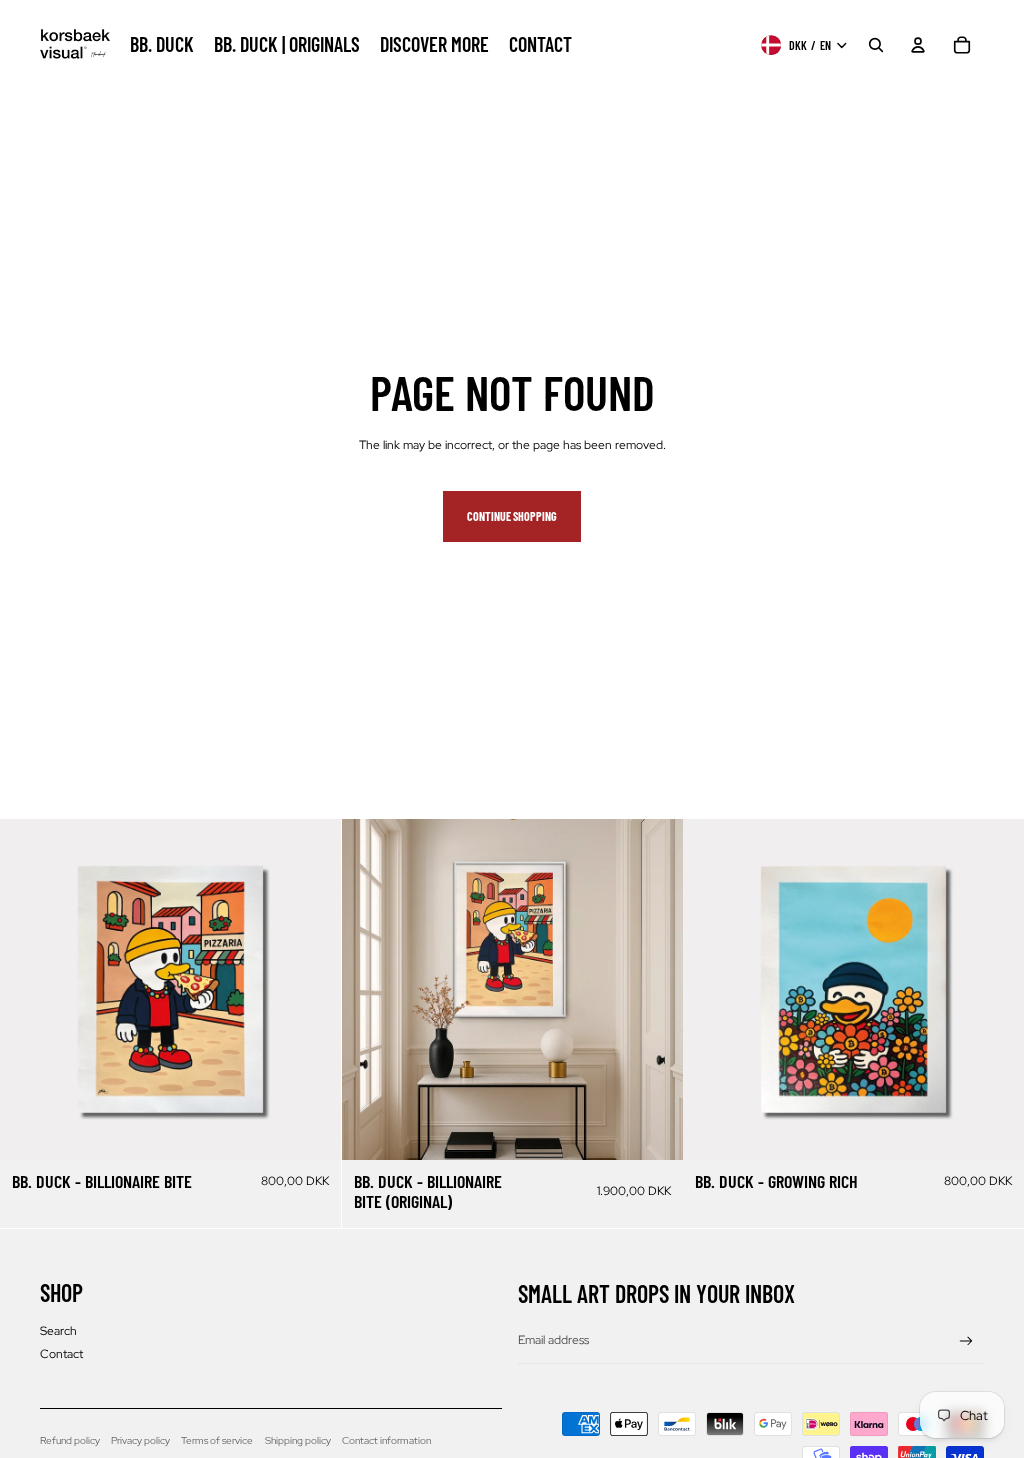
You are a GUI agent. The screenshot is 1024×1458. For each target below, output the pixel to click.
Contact (61, 1354)
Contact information (386, 1440)
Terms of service (217, 1440)
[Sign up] (966, 1341)
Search (58, 1331)
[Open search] (876, 45)
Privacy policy (140, 1440)
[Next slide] (311, 990)
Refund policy (70, 1440)
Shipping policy (298, 1440)
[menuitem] (162, 45)
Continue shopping (512, 516)
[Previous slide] (30, 990)
